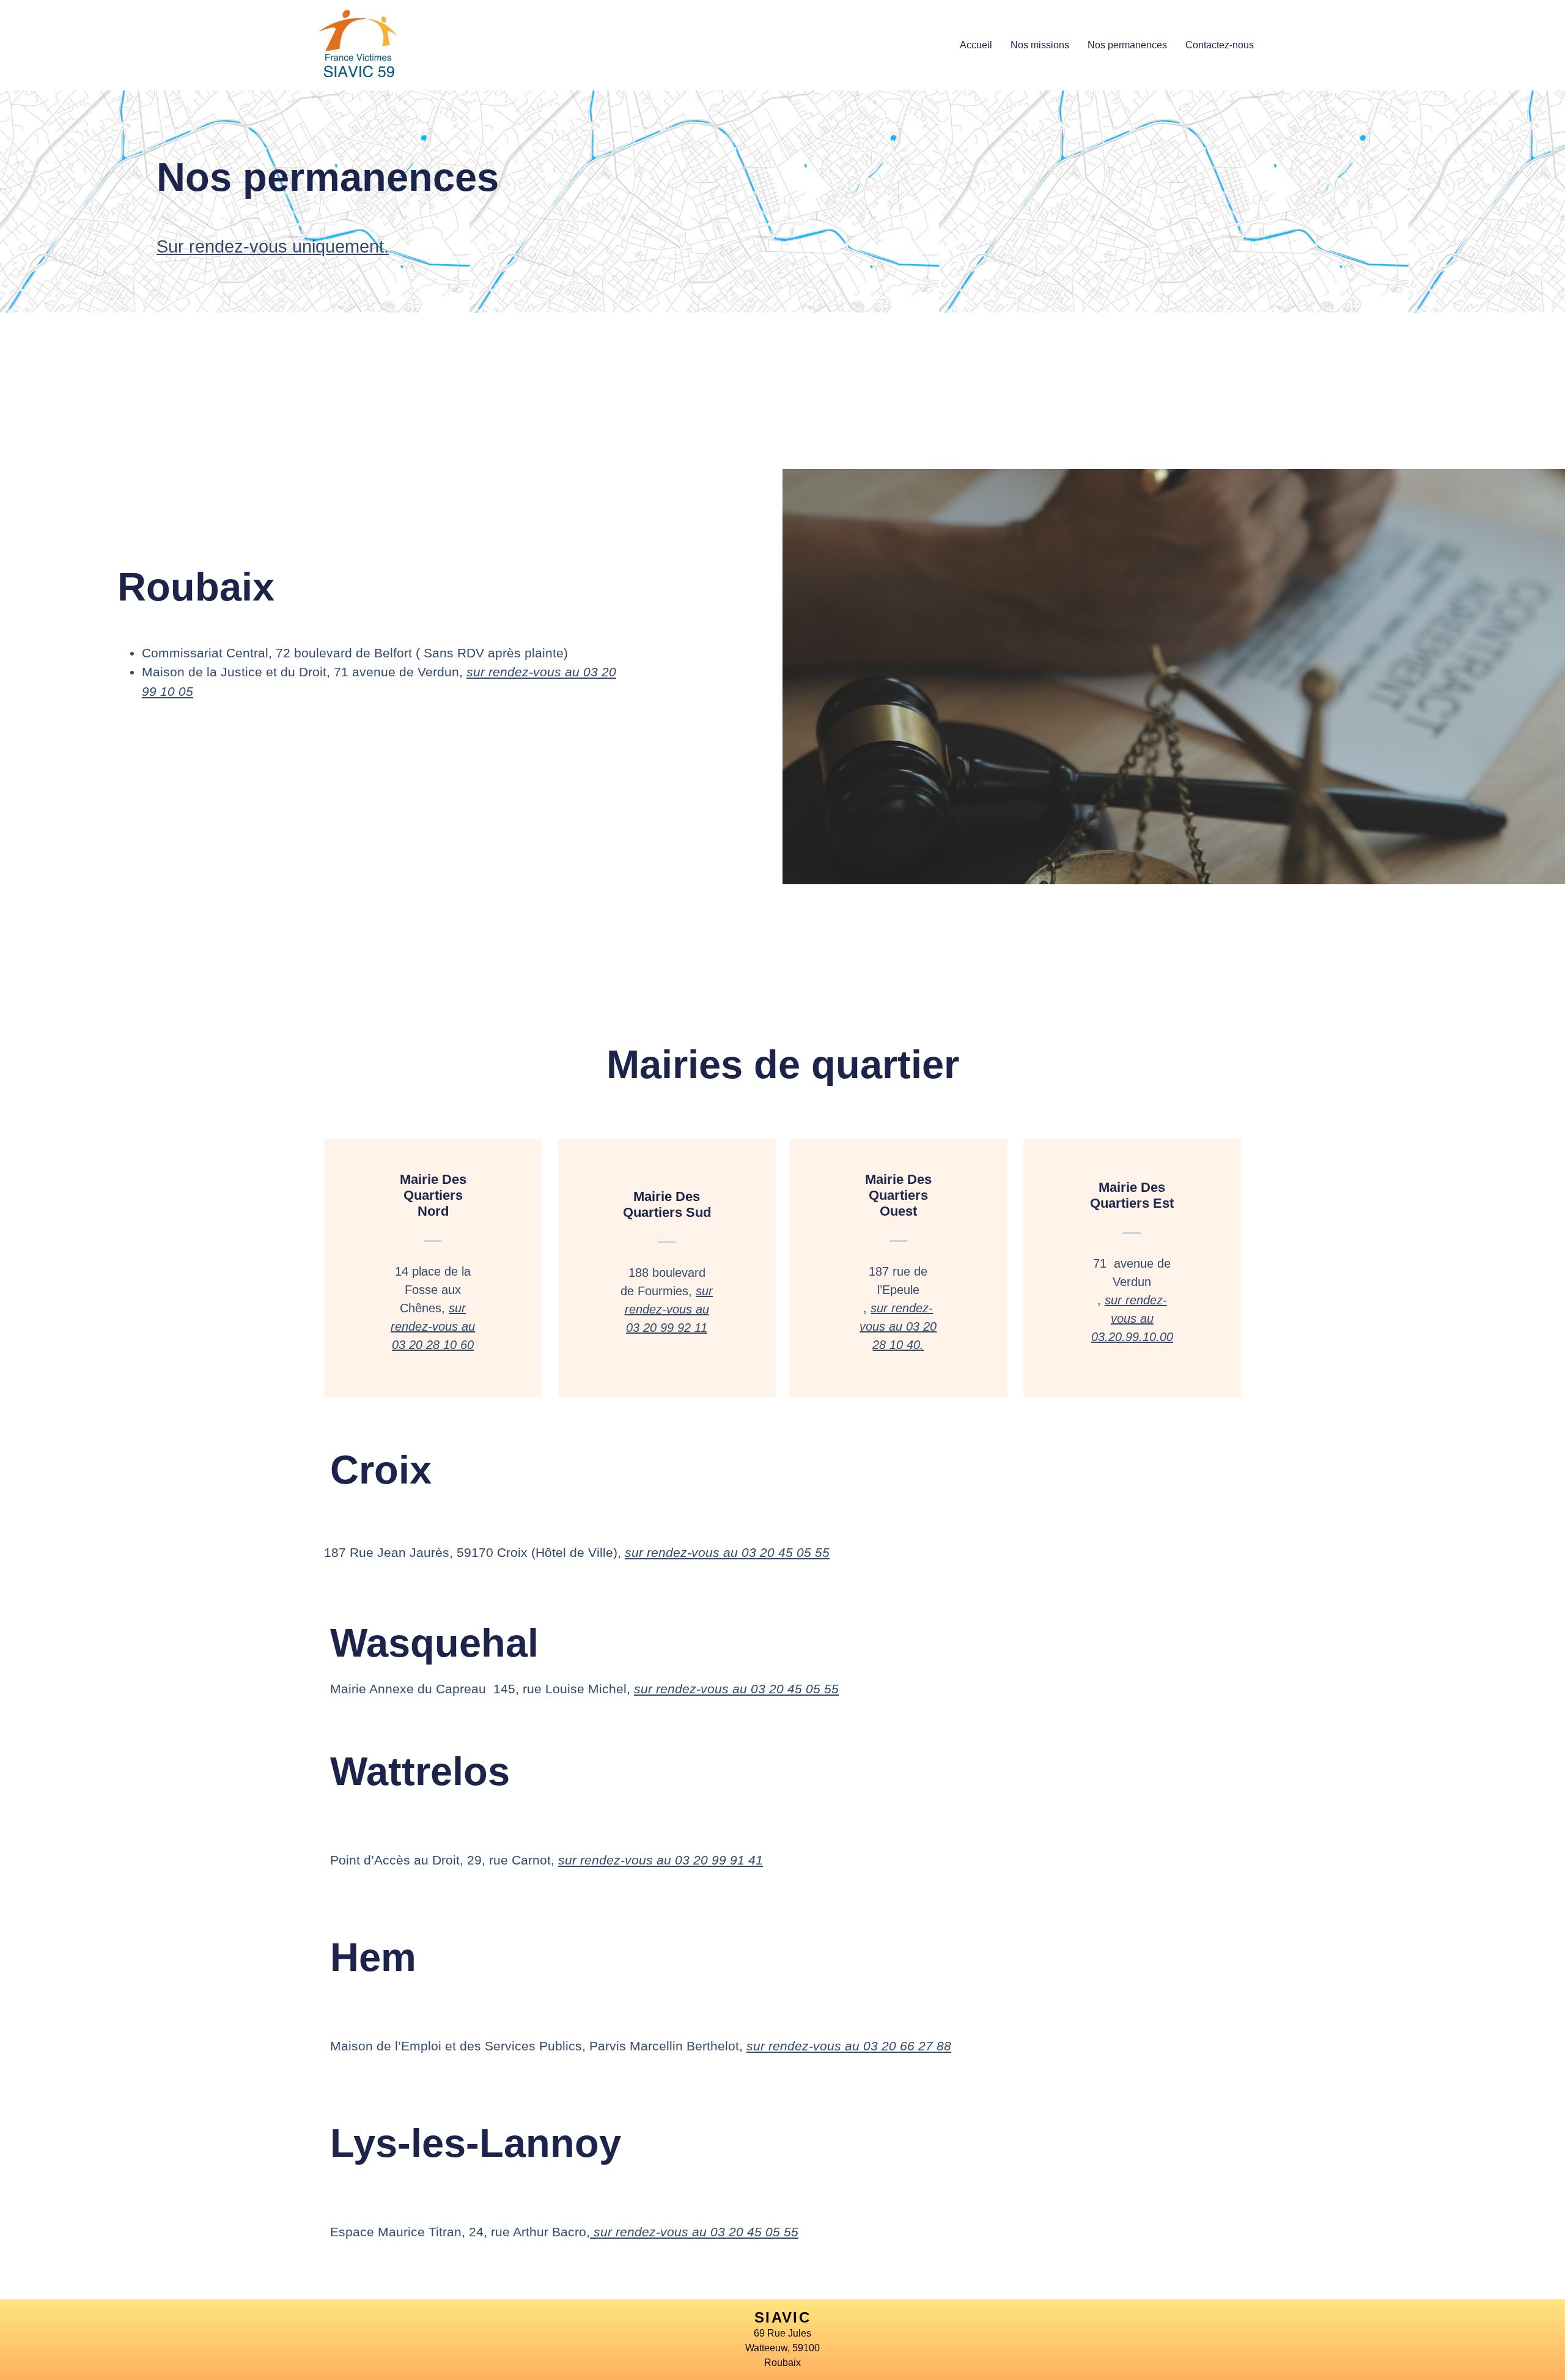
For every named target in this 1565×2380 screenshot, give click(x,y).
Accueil (976, 45)
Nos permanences (1127, 45)
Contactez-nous (1220, 45)
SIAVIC (782, 2317)
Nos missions (1040, 45)
